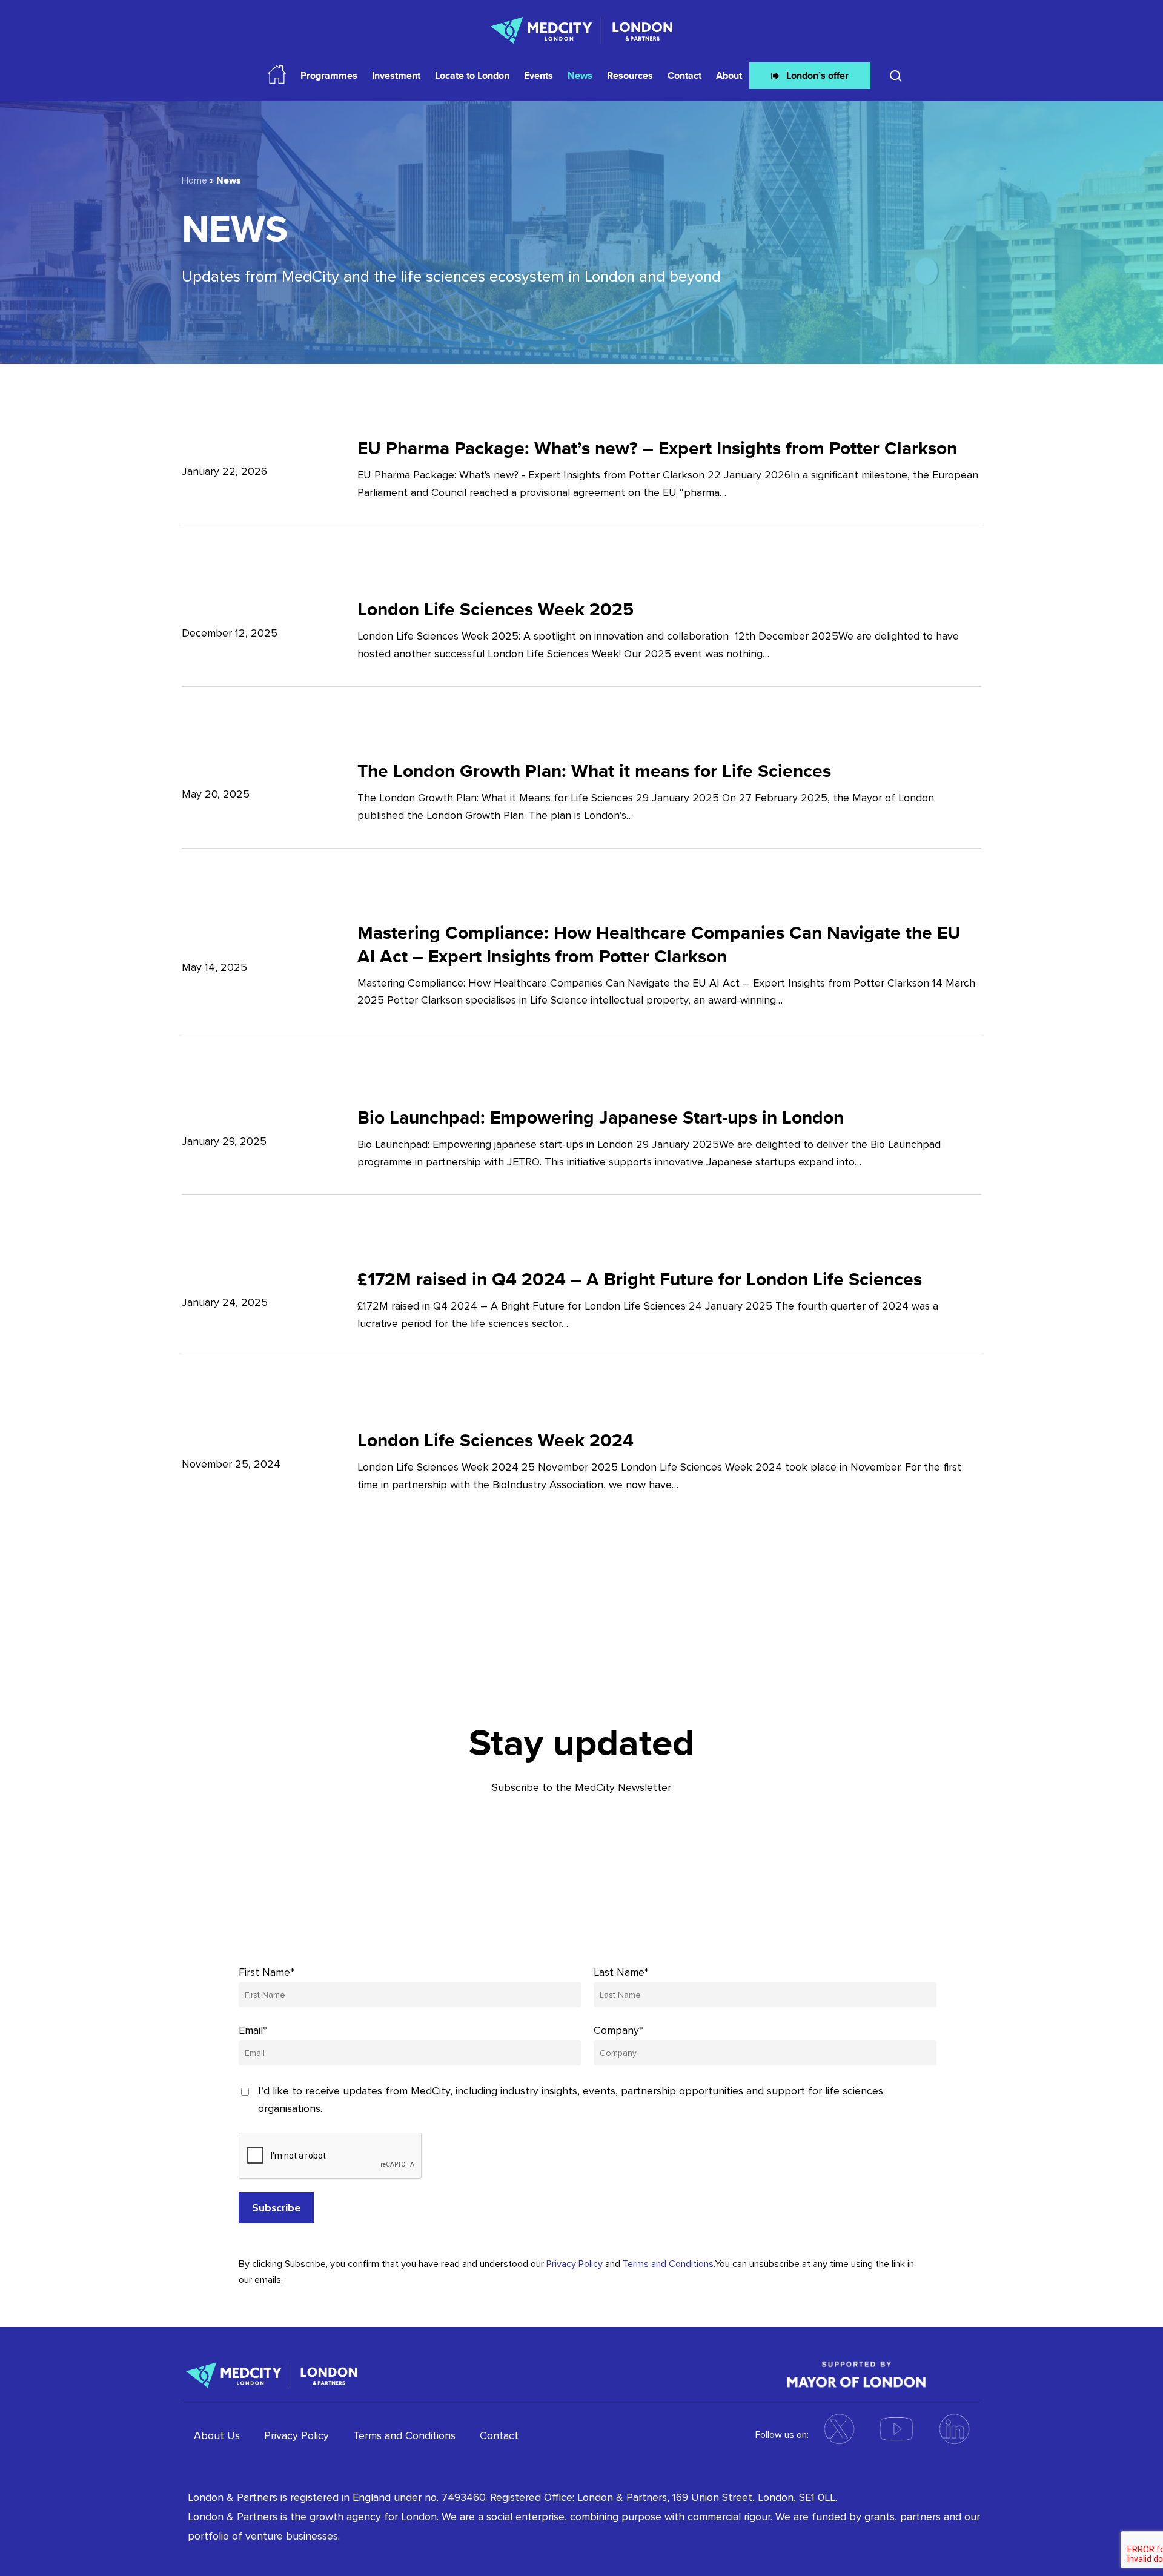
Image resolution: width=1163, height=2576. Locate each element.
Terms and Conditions (668, 2264)
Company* (618, 2030)
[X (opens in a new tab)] (839, 2429)
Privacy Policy (575, 2264)
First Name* (267, 1972)
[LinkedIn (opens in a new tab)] (954, 2429)
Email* (253, 2030)
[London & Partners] (272, 2373)
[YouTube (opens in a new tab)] (896, 2429)
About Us (217, 2435)
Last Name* (621, 1972)
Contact (499, 2435)
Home (194, 180)
